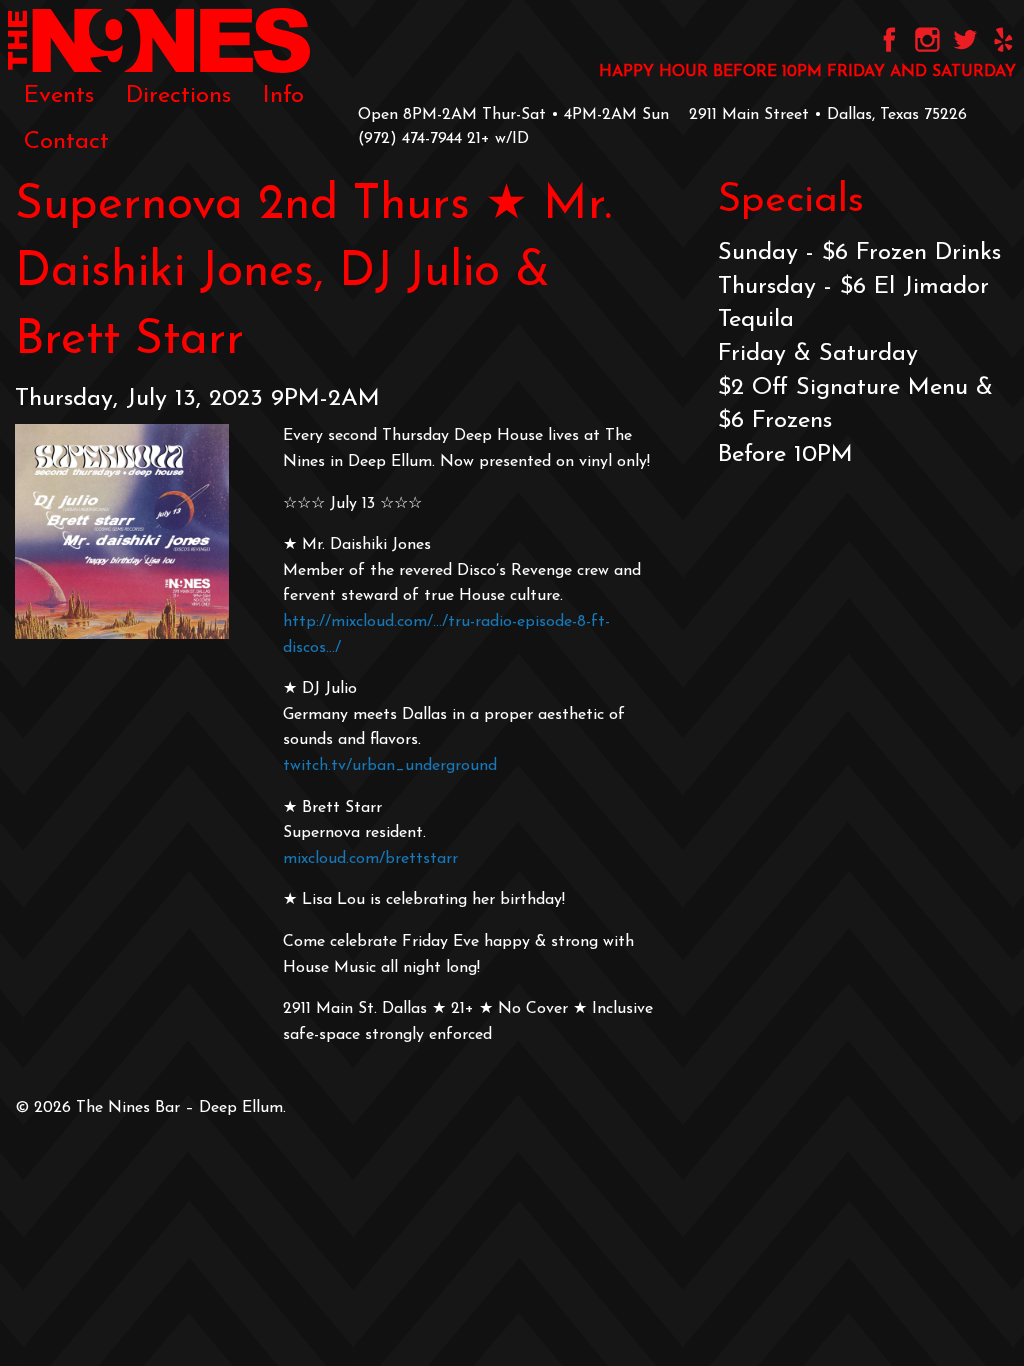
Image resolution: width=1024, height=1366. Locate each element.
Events (59, 96)
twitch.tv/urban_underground (390, 766)
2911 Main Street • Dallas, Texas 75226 (828, 115)
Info (283, 96)
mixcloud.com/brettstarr (370, 859)
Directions (178, 96)
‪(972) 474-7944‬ (410, 139)
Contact (66, 142)
